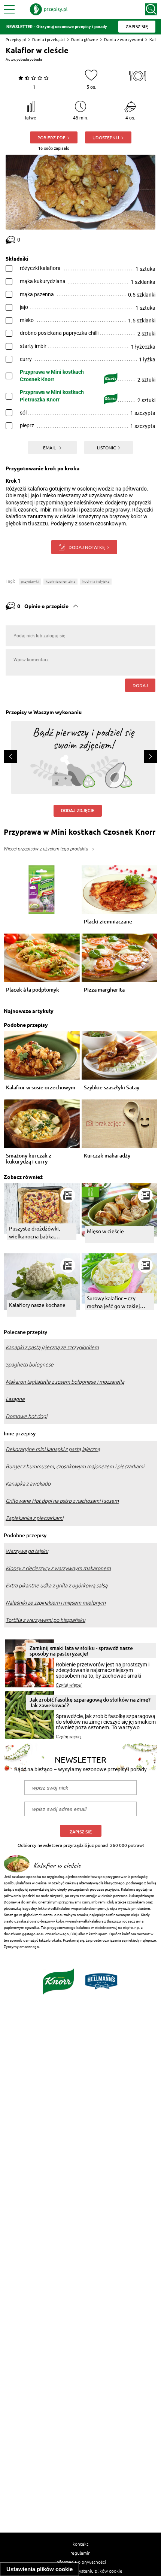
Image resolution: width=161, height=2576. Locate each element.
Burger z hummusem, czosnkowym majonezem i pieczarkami (75, 1466)
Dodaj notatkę (87, 547)
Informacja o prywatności (81, 2562)
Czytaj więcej (69, 1685)
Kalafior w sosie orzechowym (41, 1088)
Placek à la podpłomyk (33, 990)
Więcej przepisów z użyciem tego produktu (46, 849)
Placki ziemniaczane (108, 922)
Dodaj (140, 685)
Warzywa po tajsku (27, 1551)
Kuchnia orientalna (60, 581)
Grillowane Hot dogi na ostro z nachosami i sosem (62, 1501)
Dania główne (84, 40)
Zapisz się (81, 1832)
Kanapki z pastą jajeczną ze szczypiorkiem (52, 1347)
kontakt (80, 2544)
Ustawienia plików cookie (40, 2569)
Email (50, 447)
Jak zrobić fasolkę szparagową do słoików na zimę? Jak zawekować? (90, 1702)
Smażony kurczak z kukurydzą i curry (29, 1159)
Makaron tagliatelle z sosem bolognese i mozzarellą (65, 1382)
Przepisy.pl (16, 40)
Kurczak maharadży (107, 1156)
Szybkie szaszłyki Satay (112, 1088)
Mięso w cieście (105, 1231)
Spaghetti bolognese (30, 1365)
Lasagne (15, 1399)
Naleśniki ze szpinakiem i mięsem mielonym (56, 1603)
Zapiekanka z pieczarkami (34, 1518)
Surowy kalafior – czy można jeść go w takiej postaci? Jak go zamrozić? (117, 1302)
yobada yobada (29, 59)
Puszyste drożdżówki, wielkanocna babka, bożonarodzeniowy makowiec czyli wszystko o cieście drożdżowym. (40, 1233)
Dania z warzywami (124, 40)
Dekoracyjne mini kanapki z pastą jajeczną (53, 1449)
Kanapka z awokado (28, 1484)
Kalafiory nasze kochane (37, 1305)
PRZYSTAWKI (30, 581)
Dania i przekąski (48, 40)
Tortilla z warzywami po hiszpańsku (45, 1620)
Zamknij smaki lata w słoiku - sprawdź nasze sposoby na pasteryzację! (81, 1651)
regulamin (80, 2553)
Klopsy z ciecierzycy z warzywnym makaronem (58, 1568)
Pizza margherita (104, 990)
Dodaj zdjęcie (78, 811)
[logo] (49, 9)
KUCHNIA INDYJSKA (96, 581)
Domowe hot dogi (26, 1416)
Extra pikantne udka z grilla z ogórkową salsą (57, 1586)
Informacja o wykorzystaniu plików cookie (81, 2571)
